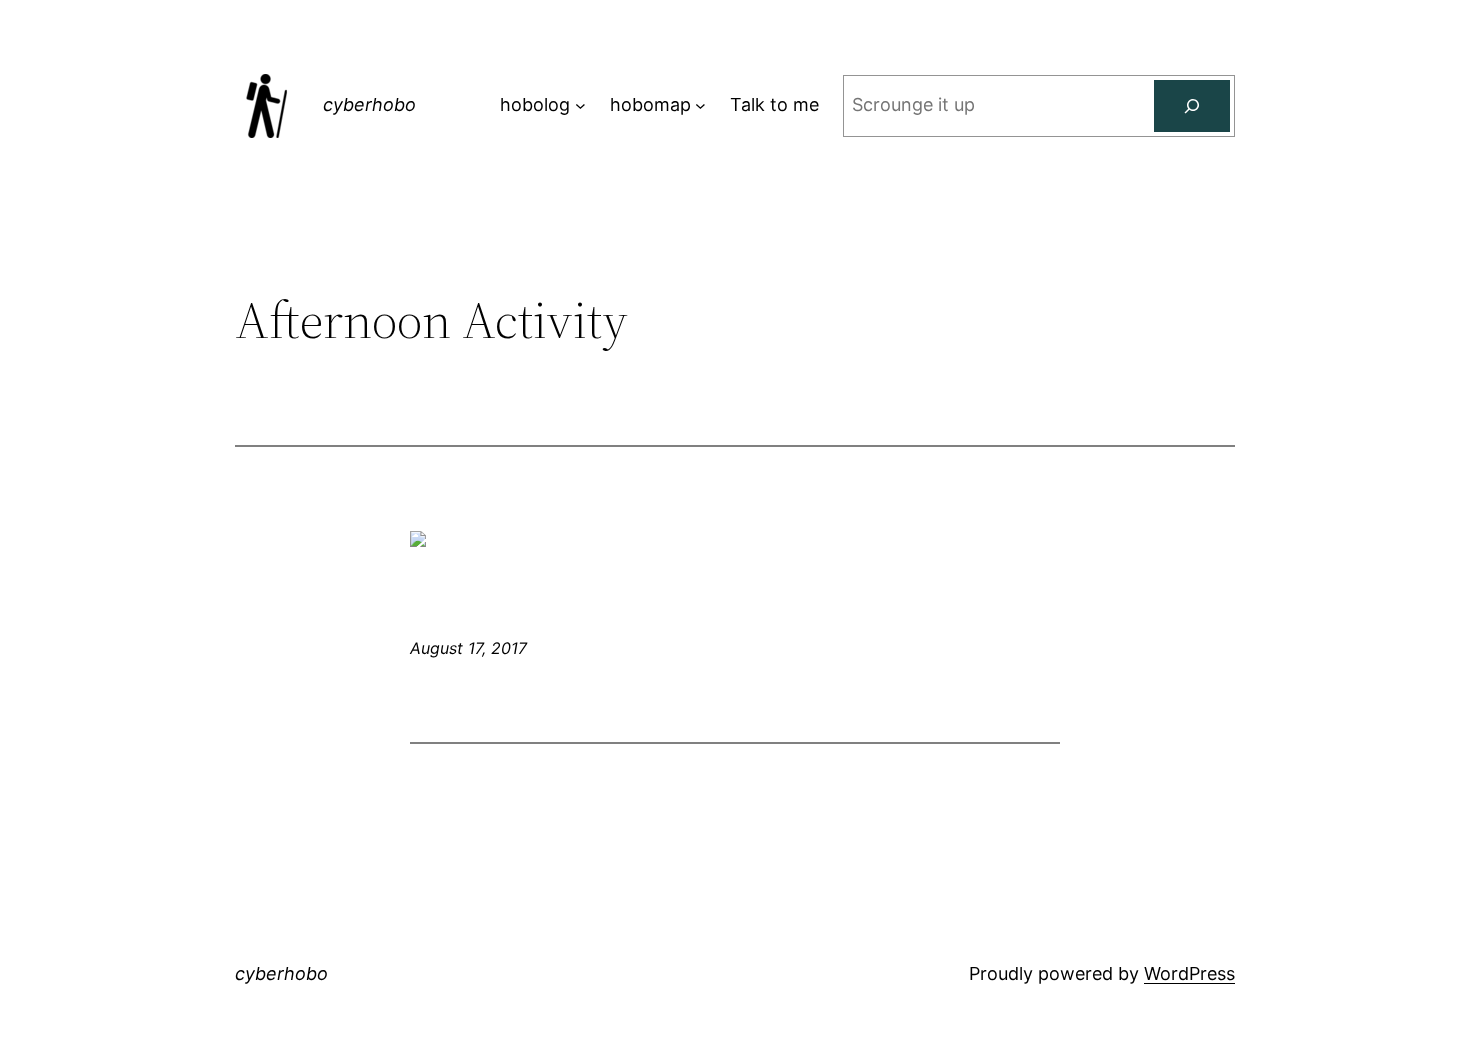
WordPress (1189, 973)
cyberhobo (369, 104)
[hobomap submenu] (700, 105)
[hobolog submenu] (580, 105)
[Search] (1192, 106)
